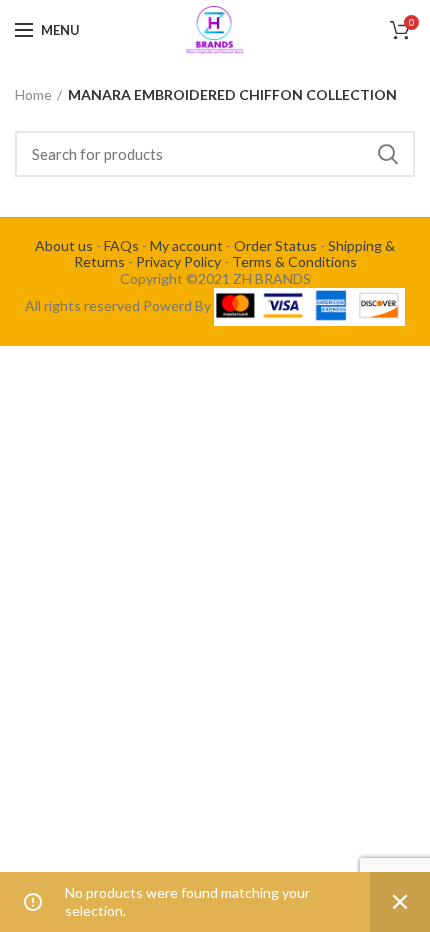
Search (388, 154)
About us (64, 245)
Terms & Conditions (294, 261)
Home (33, 94)
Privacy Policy (178, 261)
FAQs (121, 245)
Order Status (275, 245)
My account (186, 245)
